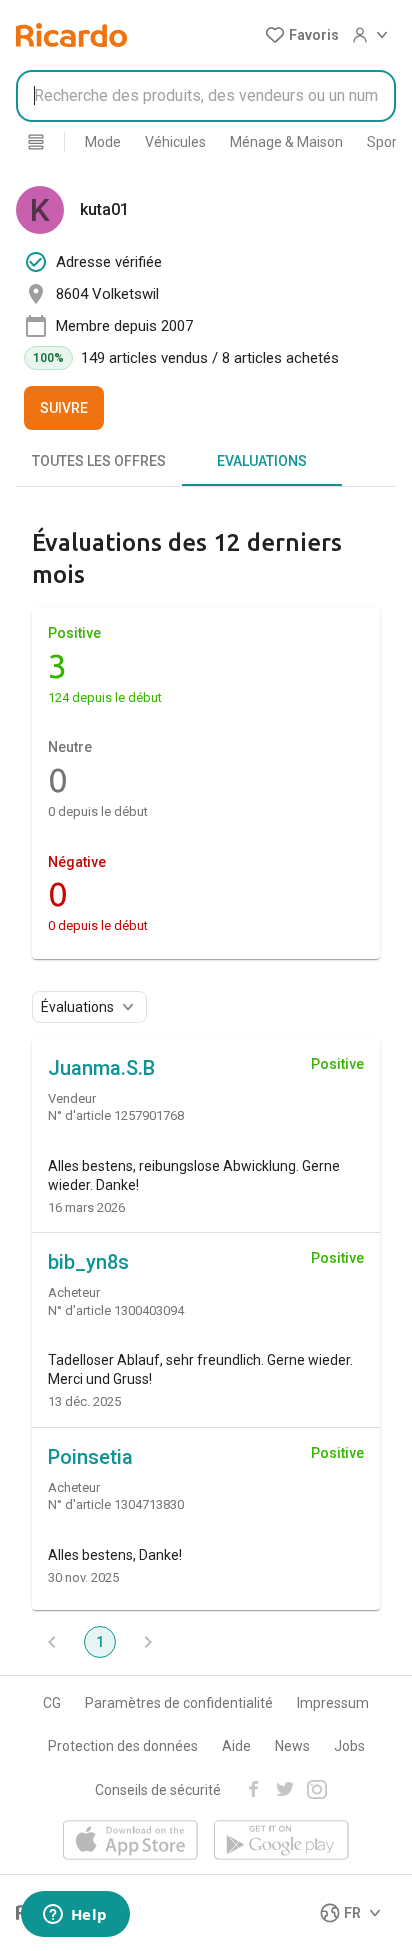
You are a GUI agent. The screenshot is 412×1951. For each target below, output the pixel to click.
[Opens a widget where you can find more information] (75, 1916)
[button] (302, 35)
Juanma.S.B (101, 1068)
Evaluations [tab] (262, 461)
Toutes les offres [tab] (99, 461)
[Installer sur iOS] (130, 1841)
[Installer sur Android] (281, 1841)
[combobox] (206, 96)
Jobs (349, 1746)
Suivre (64, 408)
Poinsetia (90, 1457)
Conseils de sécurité (158, 1790)
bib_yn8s (88, 1262)
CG (52, 1703)
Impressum (333, 1703)
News (292, 1746)
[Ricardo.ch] (71, 35)
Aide (236, 1746)
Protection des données (123, 1746)
